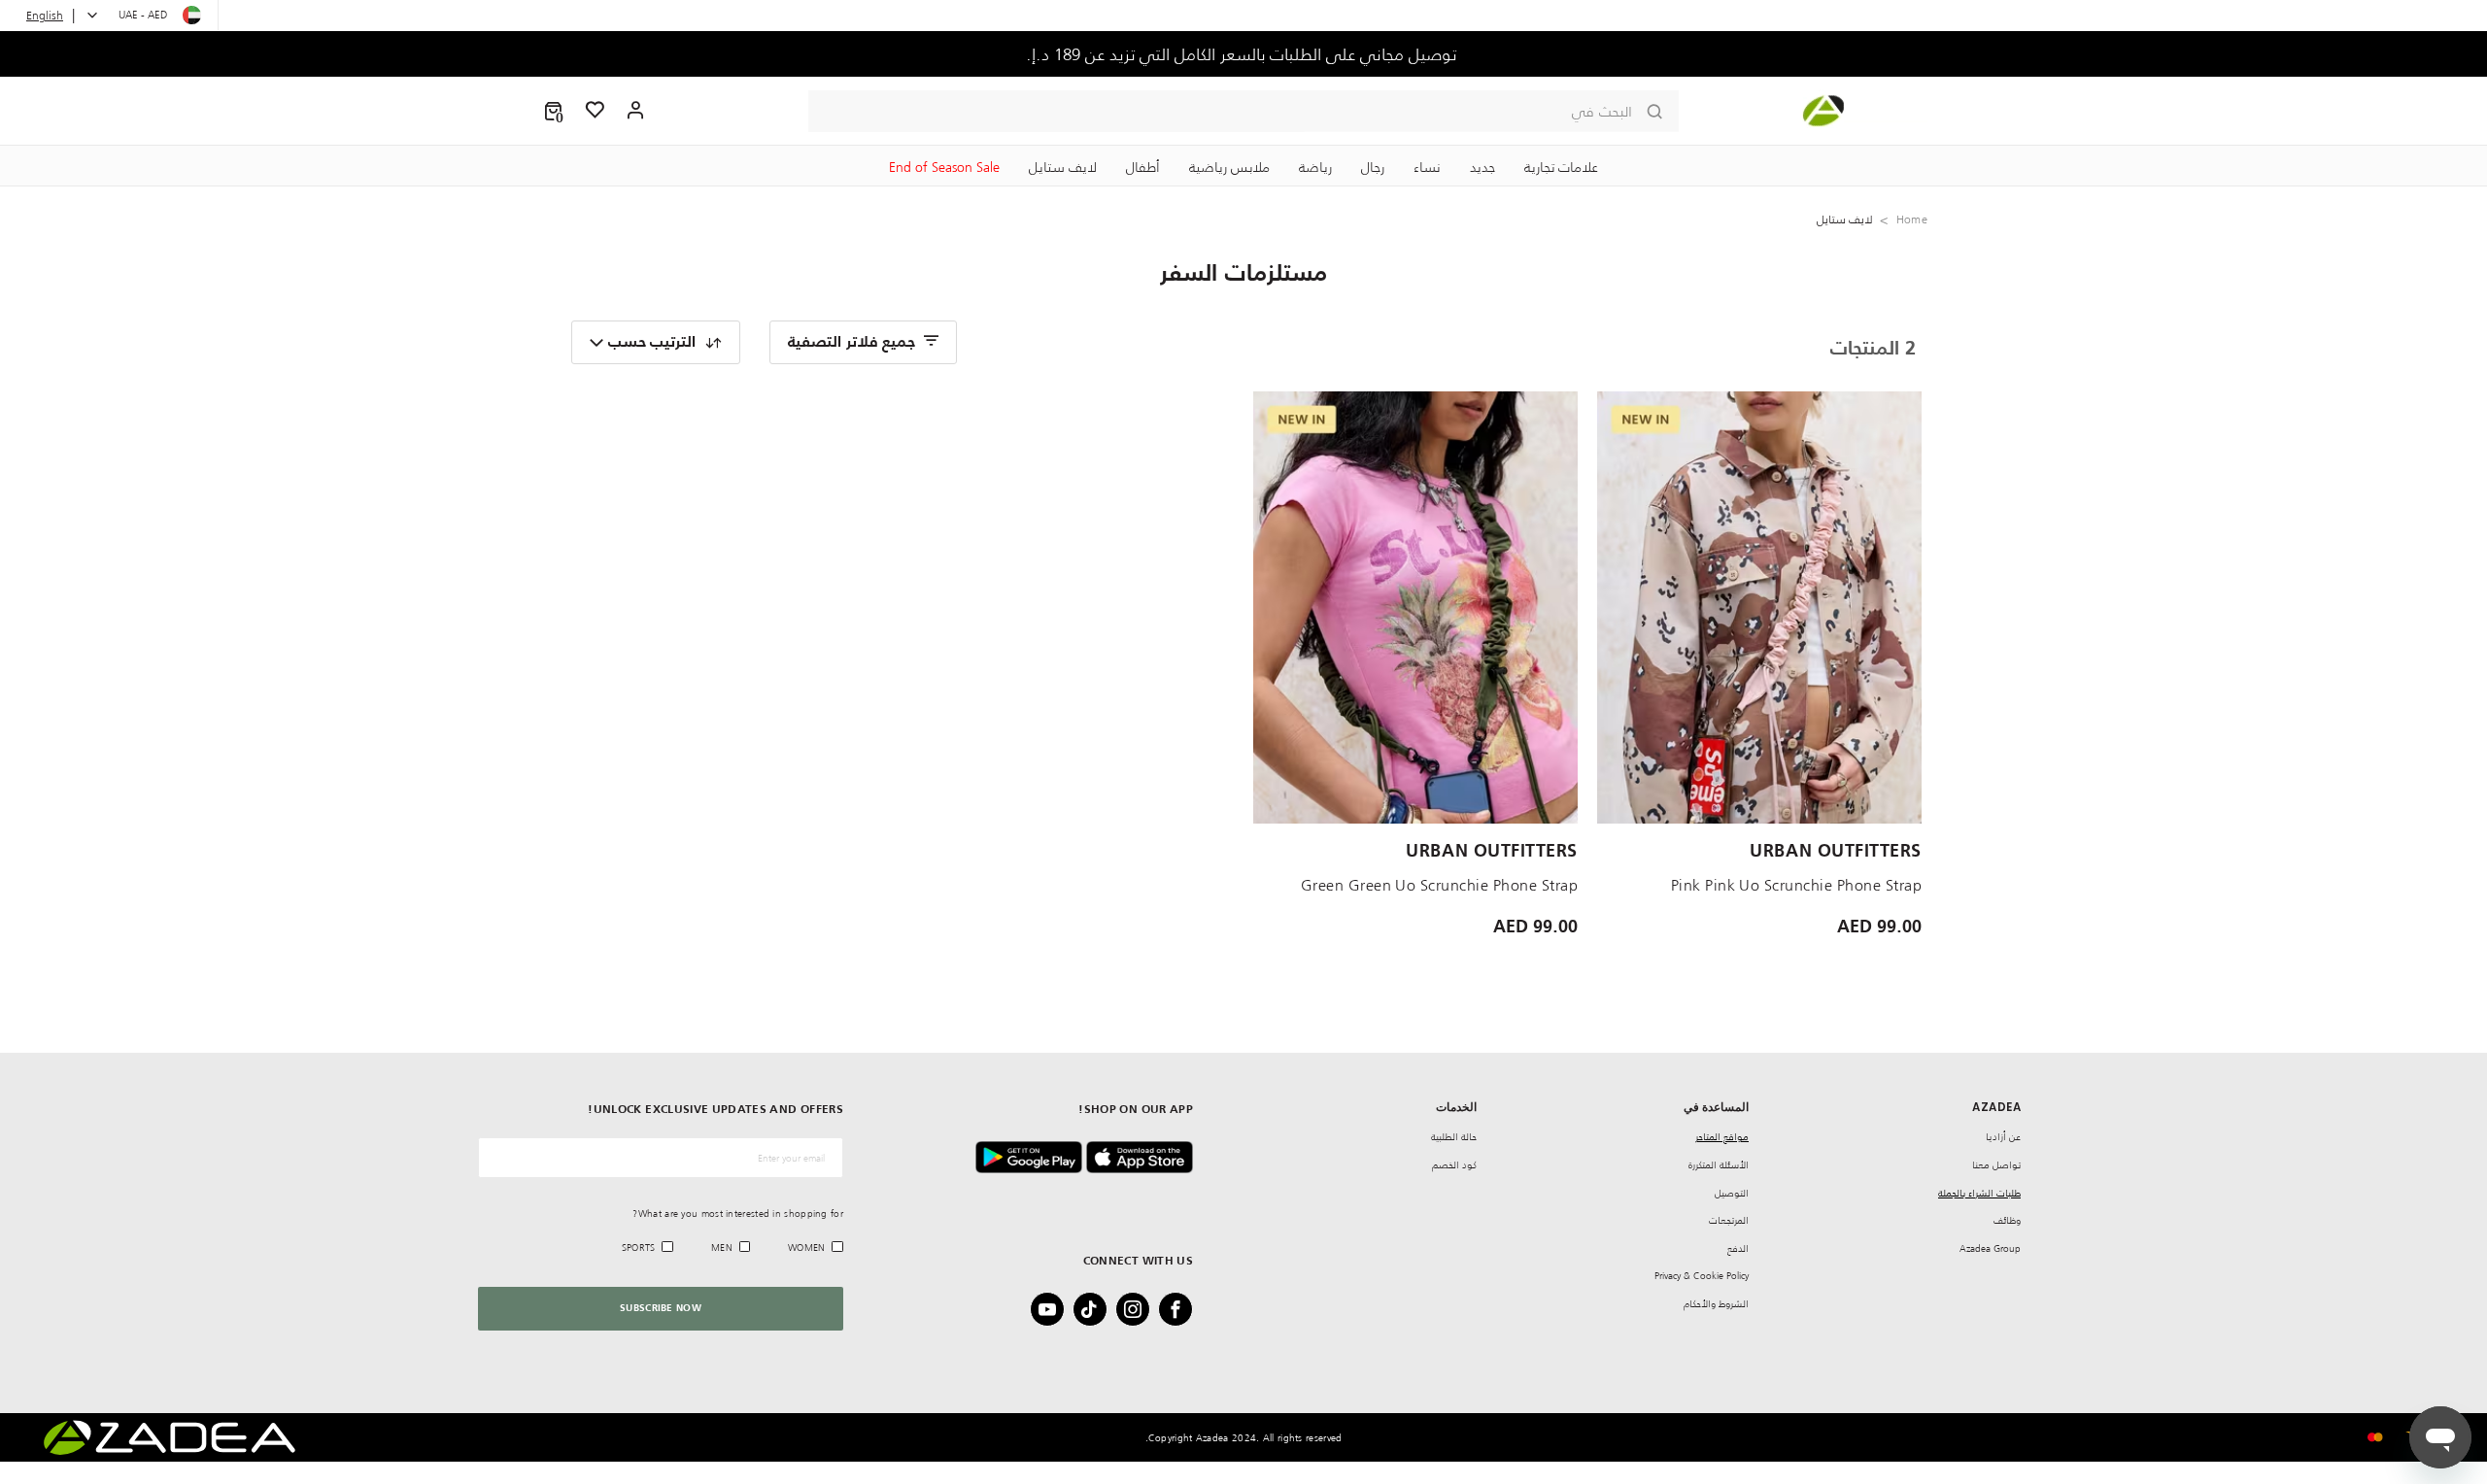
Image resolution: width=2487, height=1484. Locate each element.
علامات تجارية (1561, 167)
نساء (1427, 167)
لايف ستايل (1063, 167)
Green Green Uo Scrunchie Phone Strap (1439, 885)
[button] (553, 111)
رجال (1373, 167)
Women (807, 1248)
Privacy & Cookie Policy (1702, 1276)
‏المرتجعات (1729, 1220)
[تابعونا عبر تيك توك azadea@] (1096, 1309)
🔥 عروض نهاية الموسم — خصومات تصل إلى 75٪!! (1244, 54)
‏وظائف (2007, 1220)
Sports (639, 1248)
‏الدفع (1738, 1248)
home (1912, 219)
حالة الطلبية (1454, 1137)
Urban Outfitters (1836, 852)
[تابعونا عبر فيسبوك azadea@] (1181, 1309)
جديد (1482, 167)
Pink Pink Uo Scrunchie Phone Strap (1796, 885)
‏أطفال (1143, 167)
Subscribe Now (661, 1308)
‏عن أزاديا (2003, 1137)
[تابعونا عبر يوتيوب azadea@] (1053, 1309)
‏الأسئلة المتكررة (1719, 1165)
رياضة (1315, 167)
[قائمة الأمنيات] (596, 111)
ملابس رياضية (1229, 167)
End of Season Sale (944, 167)
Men (722, 1248)
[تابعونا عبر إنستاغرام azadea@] (1139, 1309)
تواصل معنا (1996, 1165)
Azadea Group (1990, 1248)
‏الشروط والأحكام (1716, 1304)
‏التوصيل (1732, 1193)
